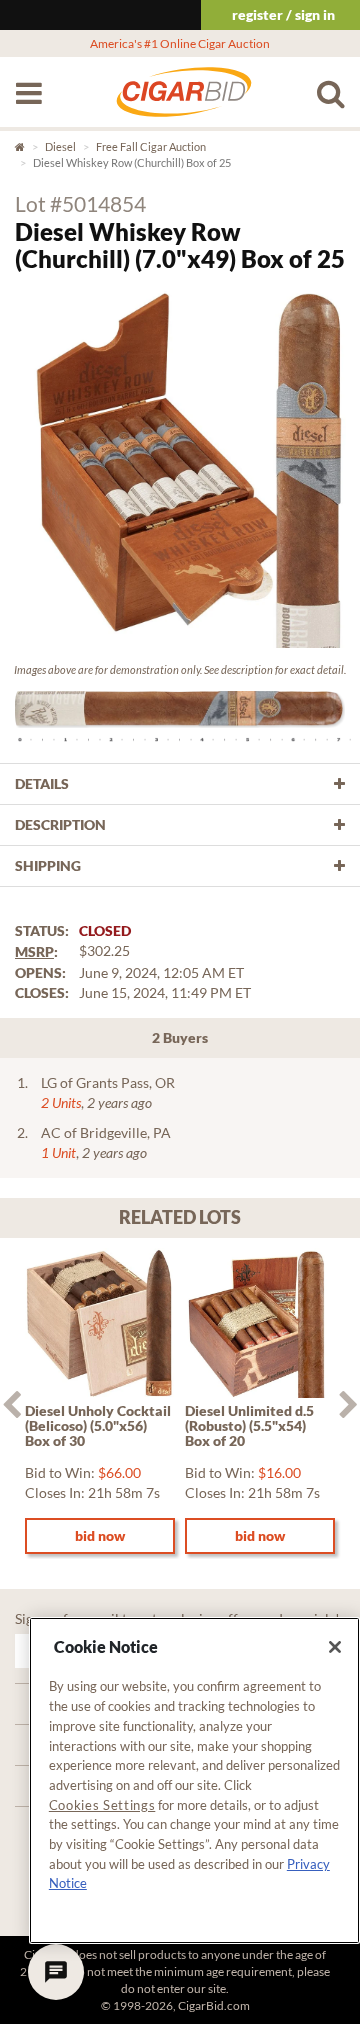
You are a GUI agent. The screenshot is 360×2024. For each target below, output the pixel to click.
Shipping (48, 865)
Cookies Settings (102, 1805)
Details (42, 783)
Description (60, 824)
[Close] (335, 1647)
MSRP (34, 951)
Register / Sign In (283, 14)
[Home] (184, 102)
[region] (194, 1780)
